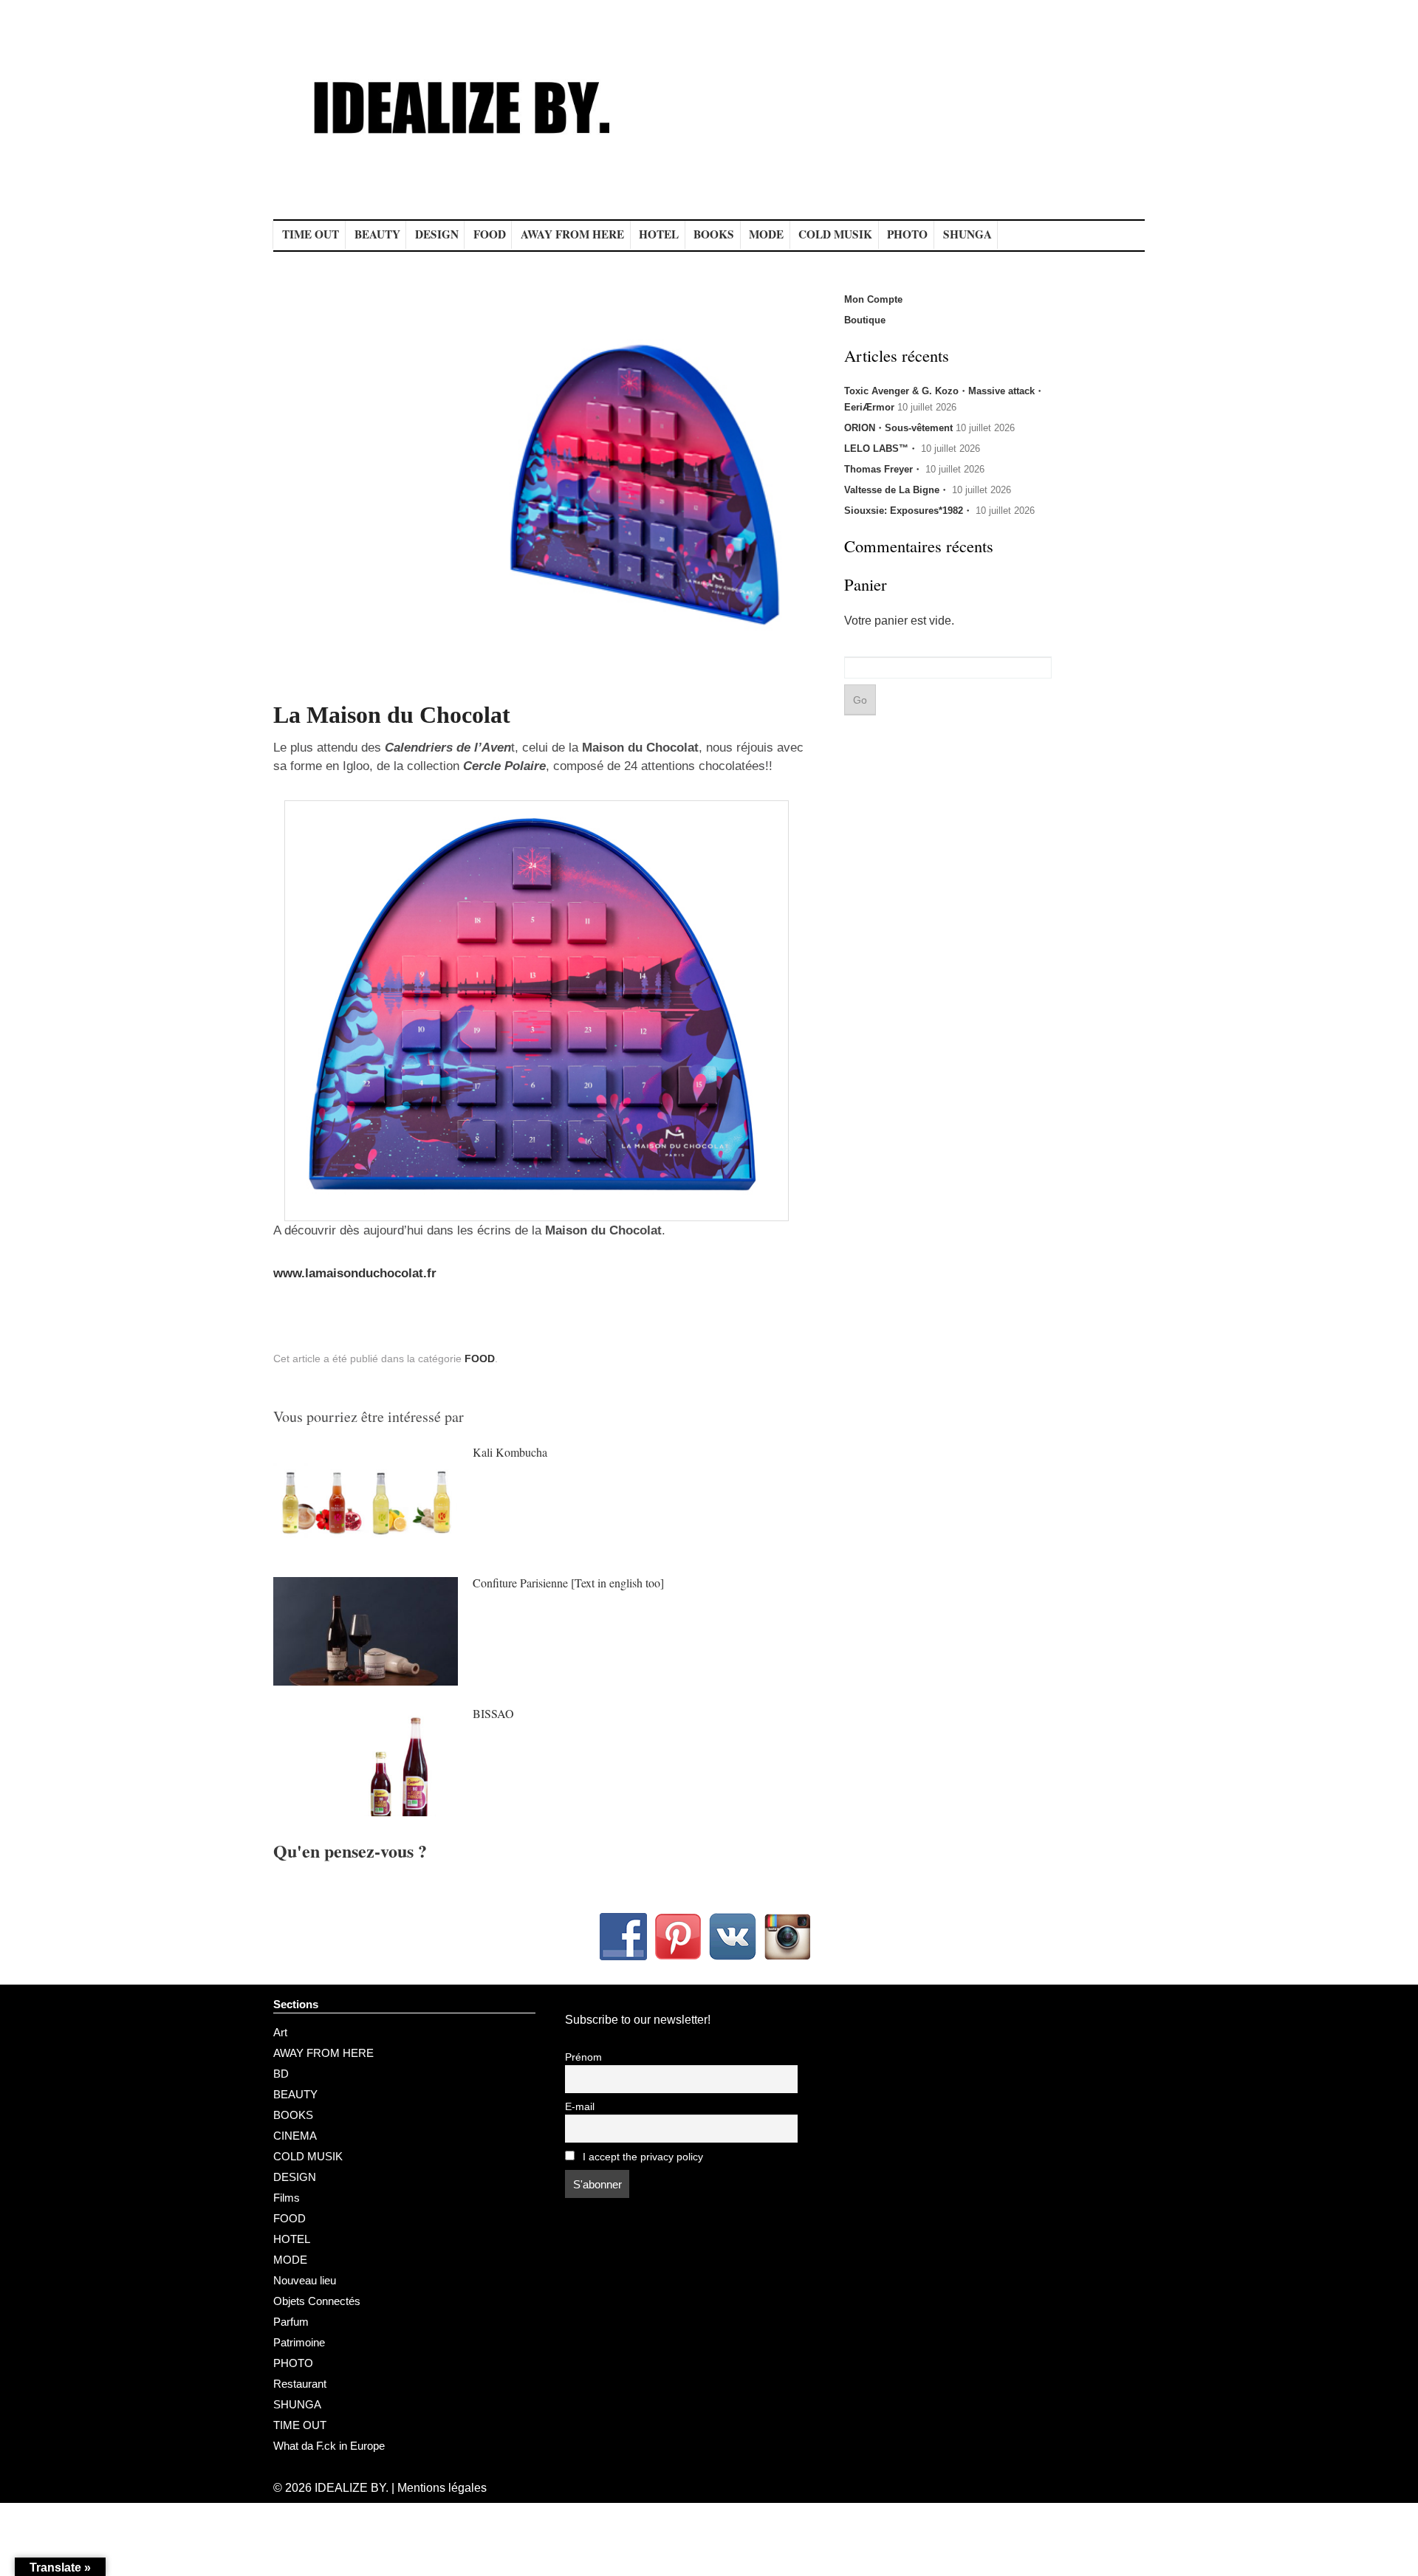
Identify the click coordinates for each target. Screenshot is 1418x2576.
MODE (766, 234)
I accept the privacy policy (641, 2157)
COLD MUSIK (835, 234)
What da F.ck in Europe (329, 2446)
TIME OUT (311, 234)
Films (287, 2198)
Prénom (583, 2057)
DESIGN (437, 234)
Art (280, 2032)
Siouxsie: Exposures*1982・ (908, 511)
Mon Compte (873, 299)
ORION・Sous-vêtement (898, 428)
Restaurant (300, 2384)
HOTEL (659, 234)
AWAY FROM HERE (572, 234)
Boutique (865, 320)
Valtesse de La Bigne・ (897, 490)
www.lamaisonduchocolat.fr (355, 1273)
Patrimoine (299, 2342)
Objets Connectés (317, 2301)
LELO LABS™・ (881, 449)
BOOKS (714, 234)
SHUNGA (967, 234)
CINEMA (295, 2136)
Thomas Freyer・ (883, 469)
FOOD (490, 234)
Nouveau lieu (305, 2280)
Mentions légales (442, 2488)
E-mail (580, 2107)
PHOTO (907, 234)
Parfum (291, 2322)
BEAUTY (377, 234)
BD (281, 2074)
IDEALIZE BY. (352, 2488)
